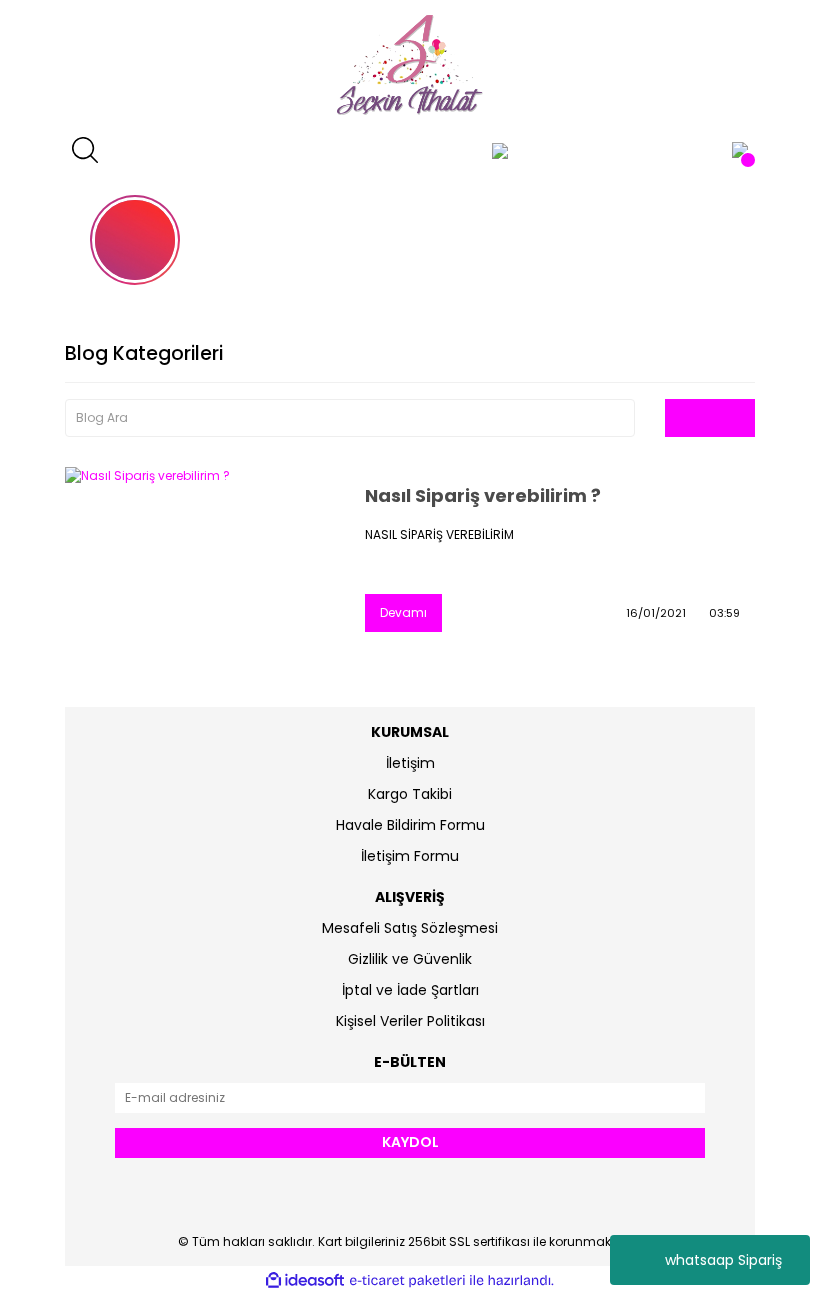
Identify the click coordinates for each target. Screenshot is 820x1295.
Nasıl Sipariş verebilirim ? (483, 495)
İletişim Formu (410, 856)
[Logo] (410, 65)
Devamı (403, 612)
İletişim (410, 763)
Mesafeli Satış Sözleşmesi (410, 928)
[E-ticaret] (407, 1281)
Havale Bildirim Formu (410, 825)
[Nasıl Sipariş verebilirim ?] (200, 557)
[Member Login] (500, 150)
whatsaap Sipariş (723, 1260)
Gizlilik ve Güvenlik (410, 959)
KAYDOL (410, 1142)
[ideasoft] (305, 1280)
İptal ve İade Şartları (410, 990)
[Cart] (740, 150)
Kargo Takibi (410, 794)
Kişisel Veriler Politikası (410, 1021)
